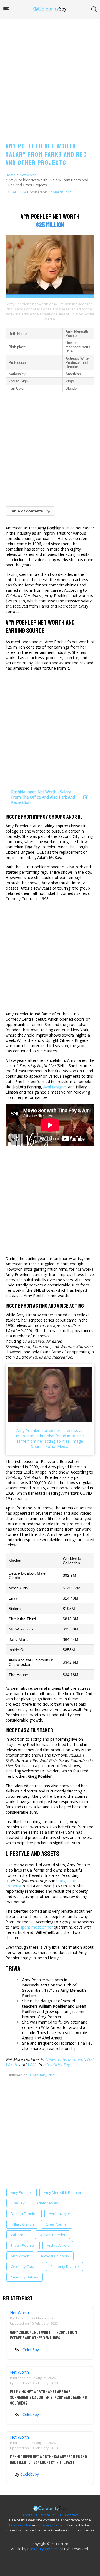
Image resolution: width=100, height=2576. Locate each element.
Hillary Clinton (22, 2224)
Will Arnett (19, 2235)
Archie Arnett (58, 2245)
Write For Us (51, 2515)
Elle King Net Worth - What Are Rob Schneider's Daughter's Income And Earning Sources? (48, 2398)
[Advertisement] (50, 75)
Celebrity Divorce (65, 2266)
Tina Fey (18, 2203)
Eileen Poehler (23, 2245)
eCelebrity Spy (56, 2065)
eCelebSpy (30, 2350)
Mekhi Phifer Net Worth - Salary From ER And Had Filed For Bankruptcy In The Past (48, 2460)
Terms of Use (20, 2525)
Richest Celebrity (55, 2256)
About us (30, 2515)
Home (11, 175)
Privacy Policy (51, 2525)
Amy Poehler (22, 2192)
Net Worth (28, 175)
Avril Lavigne (59, 2214)
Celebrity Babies (25, 2277)
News (50, 2059)
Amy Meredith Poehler (63, 2192)
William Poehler (52, 2235)
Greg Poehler (57, 2224)
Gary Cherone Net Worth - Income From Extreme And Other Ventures (43, 2335)
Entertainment (71, 2059)
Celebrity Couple (25, 2266)
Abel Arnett (20, 2256)
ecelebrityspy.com (42, 2549)
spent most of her (37, 1927)
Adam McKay (47, 2203)
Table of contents (26, 511)
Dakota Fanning (24, 2214)
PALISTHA (18, 192)
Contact (71, 2515)
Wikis (32, 2065)
